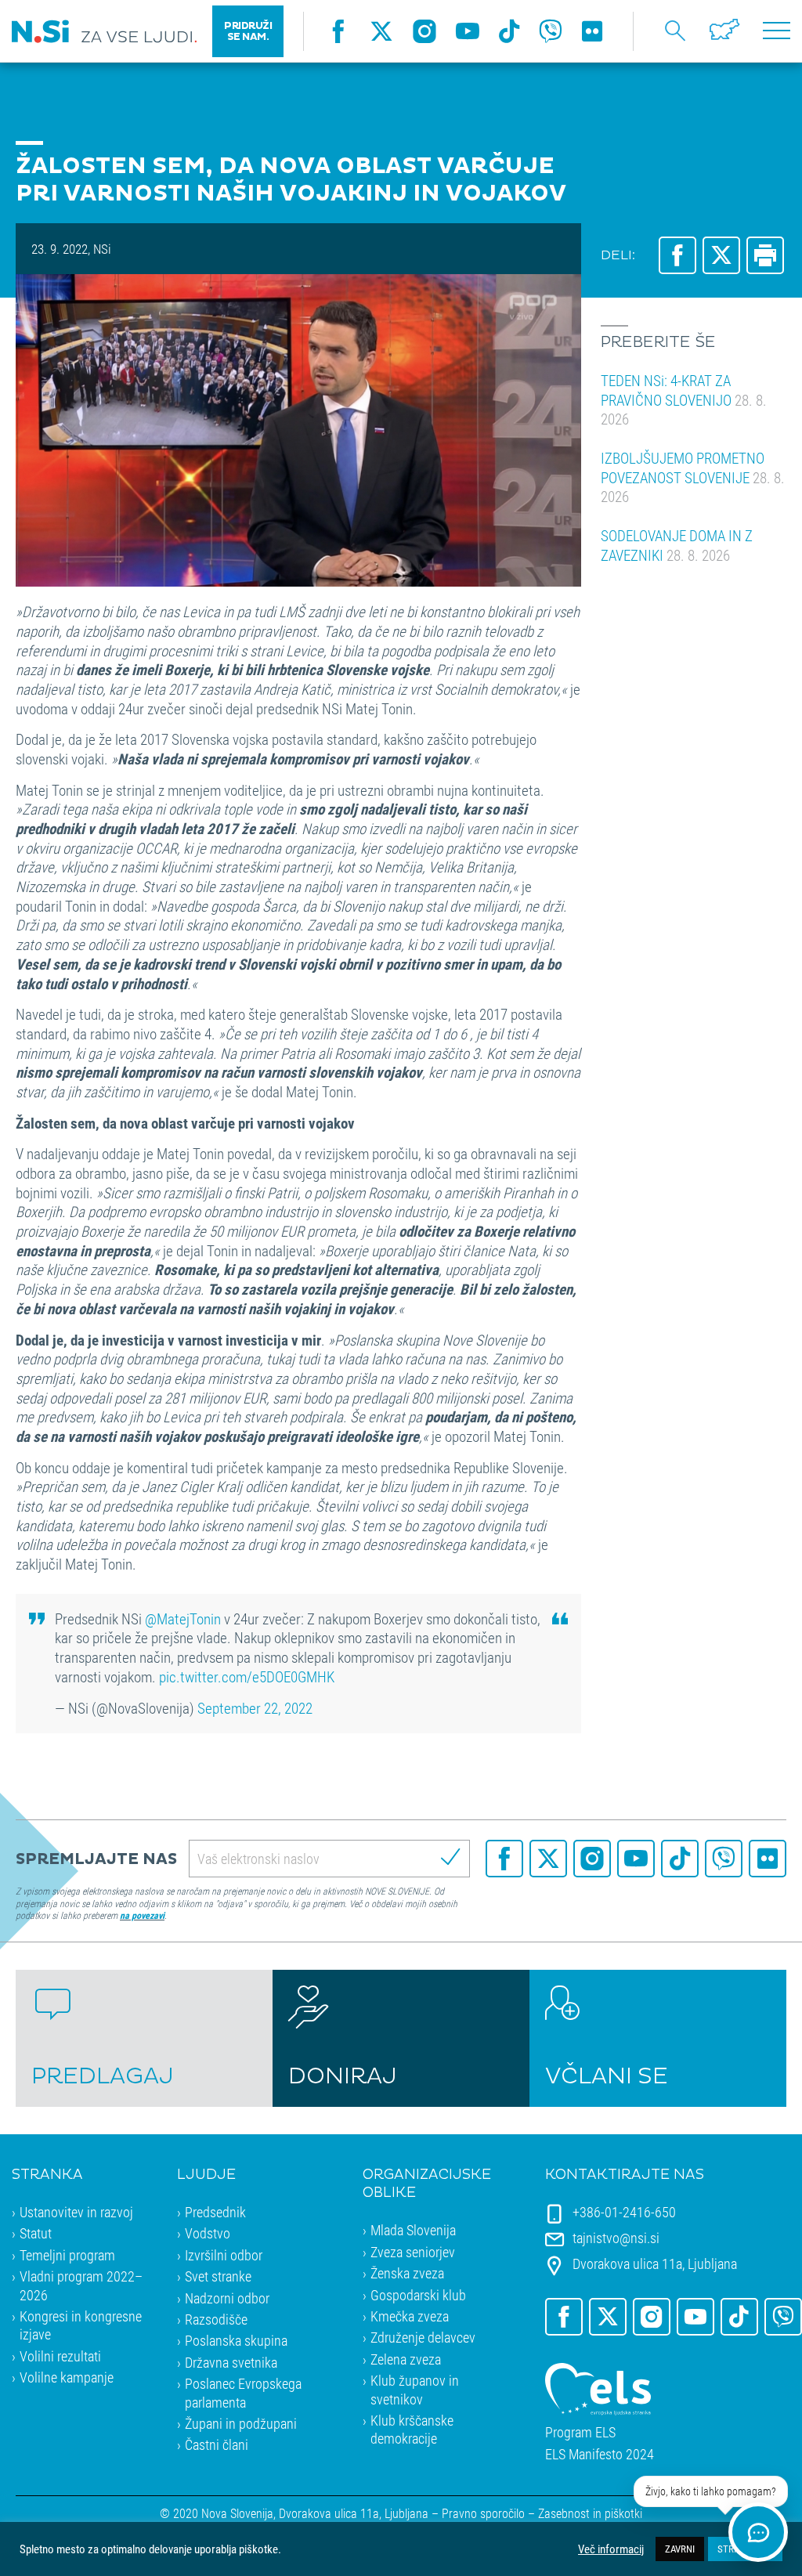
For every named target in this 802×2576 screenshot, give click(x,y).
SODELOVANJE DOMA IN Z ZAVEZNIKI (677, 545)
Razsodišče (216, 2319)
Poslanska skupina (236, 2340)
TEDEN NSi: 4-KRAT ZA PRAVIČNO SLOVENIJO (684, 399)
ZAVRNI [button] (680, 2549)
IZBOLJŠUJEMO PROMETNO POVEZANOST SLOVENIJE (693, 477)
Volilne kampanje (67, 2377)
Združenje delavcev (423, 2337)
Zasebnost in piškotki (590, 2513)
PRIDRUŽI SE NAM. (248, 31)
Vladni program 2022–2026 (81, 2285)
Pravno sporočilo (483, 2513)
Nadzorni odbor (227, 2298)
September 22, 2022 (255, 1708)
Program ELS (580, 2432)
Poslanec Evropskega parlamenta (243, 2392)
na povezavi (142, 1915)
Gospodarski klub (418, 2295)
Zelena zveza (406, 2359)
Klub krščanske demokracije (412, 2429)
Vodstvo (208, 2233)
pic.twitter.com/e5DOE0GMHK (247, 1676)
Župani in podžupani (241, 2423)
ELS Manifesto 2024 (600, 2454)
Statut (36, 2233)
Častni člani (217, 2444)
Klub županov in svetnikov (415, 2389)
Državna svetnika (231, 2362)
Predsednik (215, 2212)
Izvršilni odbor (224, 2255)
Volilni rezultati (60, 2356)
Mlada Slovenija (413, 2230)
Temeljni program (67, 2255)
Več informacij (611, 2549)
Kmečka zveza (410, 2316)
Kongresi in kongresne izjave (81, 2325)
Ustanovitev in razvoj (76, 2212)
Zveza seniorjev (413, 2252)
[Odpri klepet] (758, 2532)
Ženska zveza (407, 2273)
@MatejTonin (183, 1619)
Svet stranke (218, 2276)
